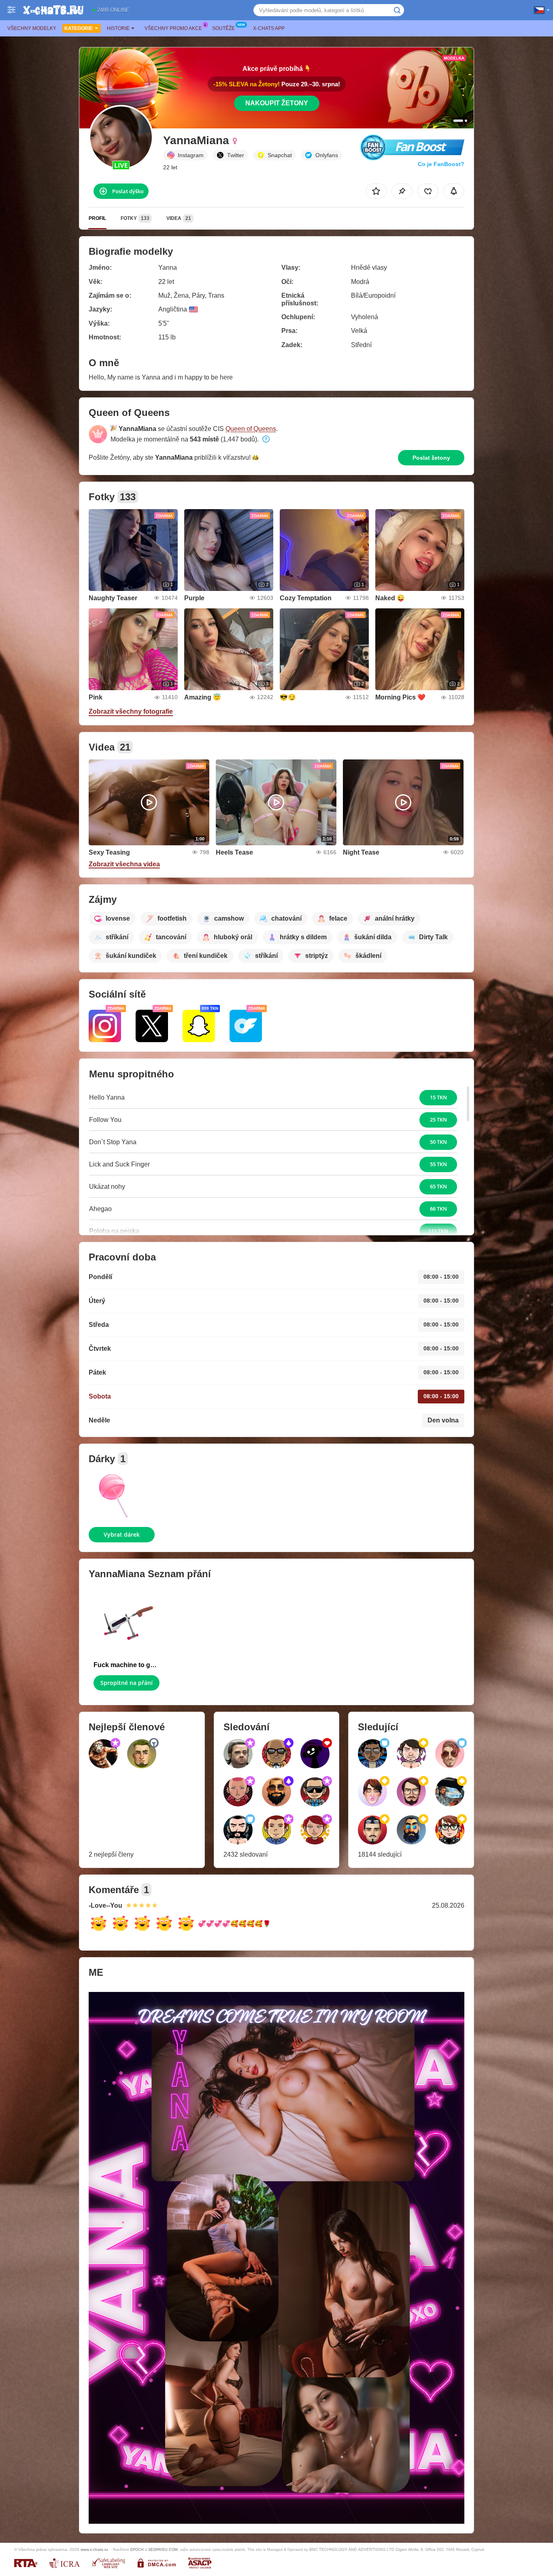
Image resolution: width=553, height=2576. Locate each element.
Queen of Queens (251, 429)
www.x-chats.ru (94, 2549)
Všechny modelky (32, 28)
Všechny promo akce (173, 28)
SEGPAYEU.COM (163, 2550)
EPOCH (137, 2550)
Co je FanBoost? (441, 164)
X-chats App (269, 28)
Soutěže (223, 28)
